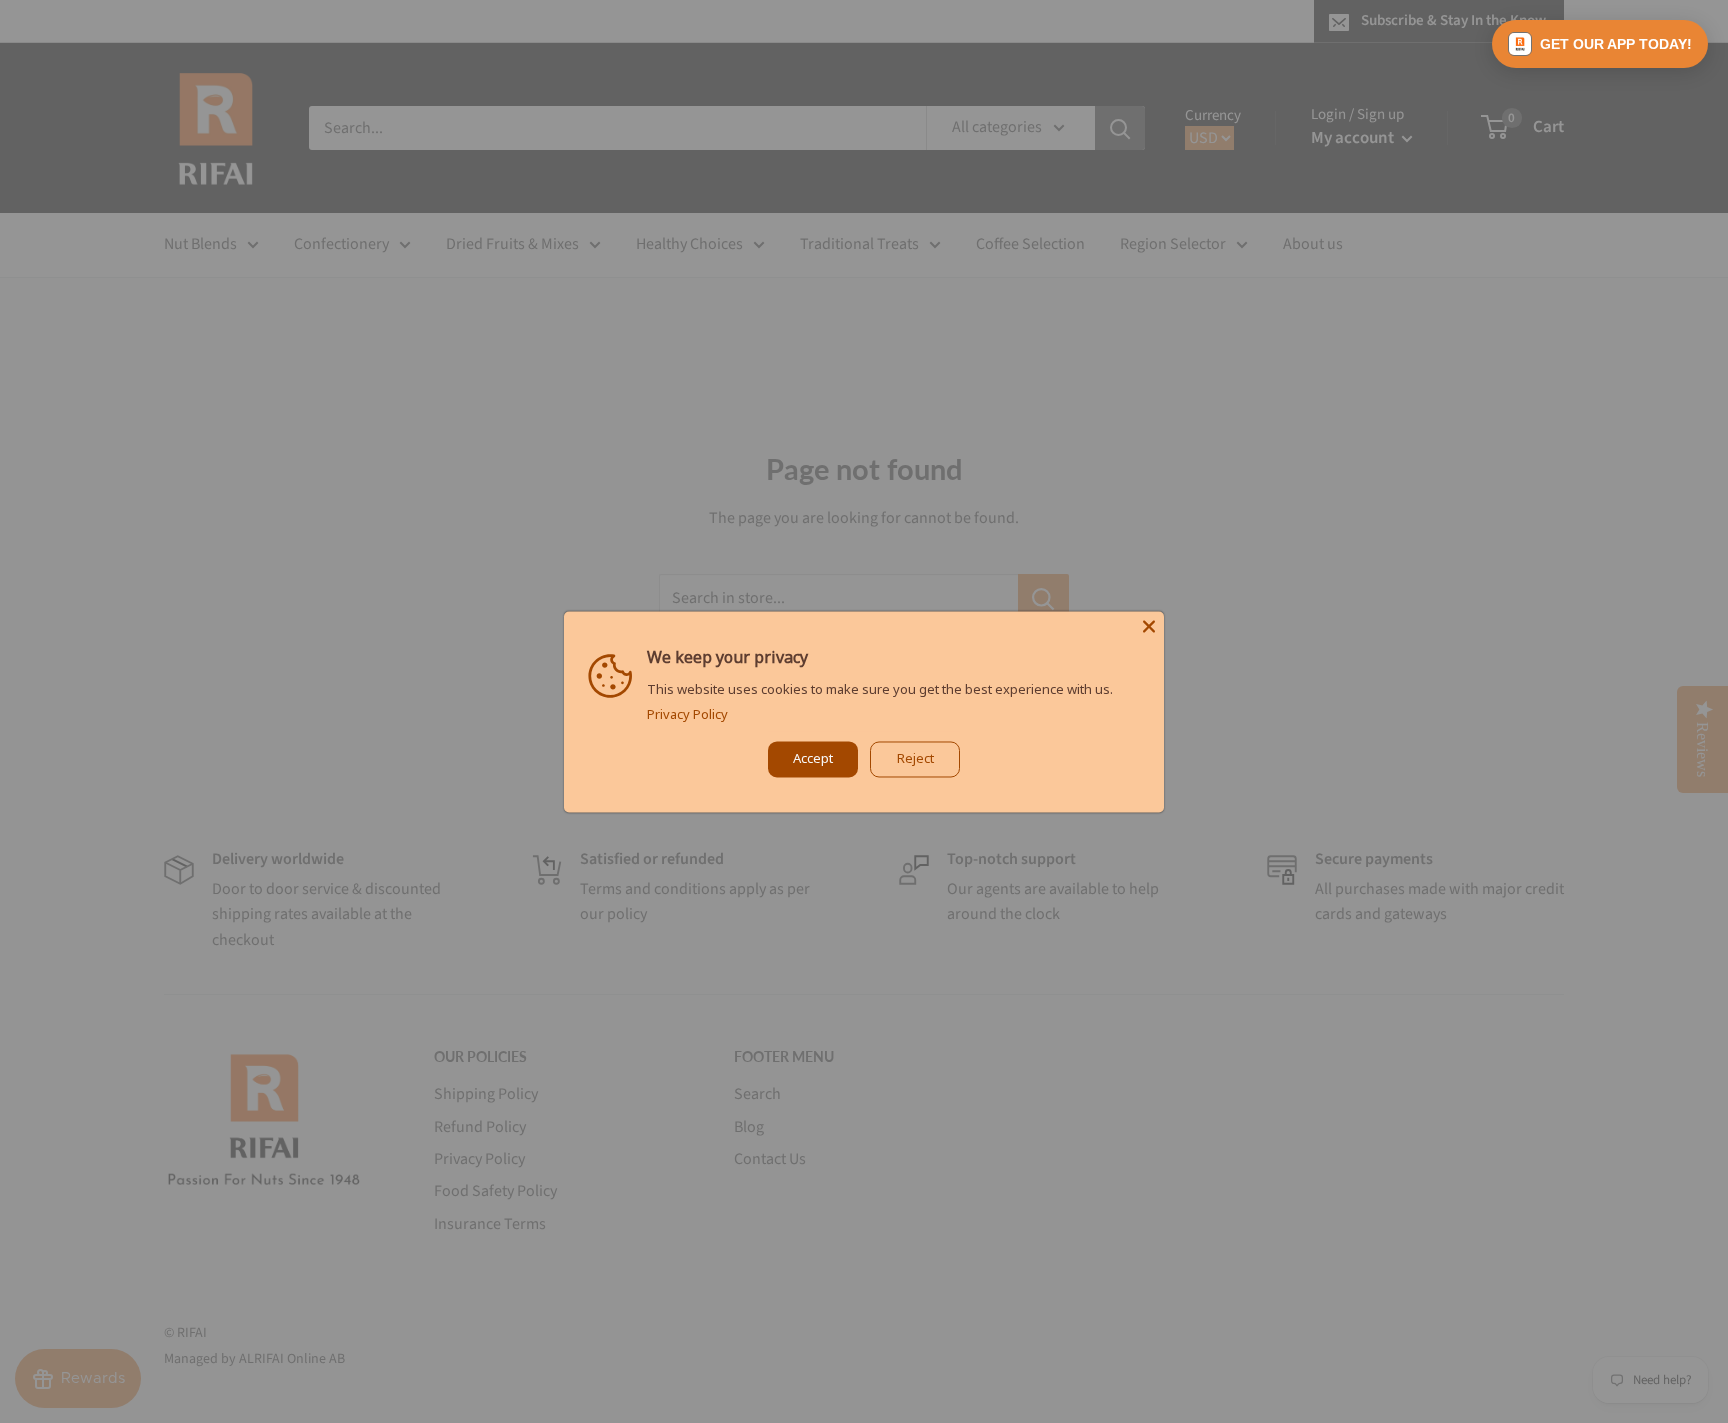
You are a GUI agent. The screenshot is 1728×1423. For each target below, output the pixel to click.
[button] (1600, 44)
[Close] (1149, 626)
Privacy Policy (687, 714)
